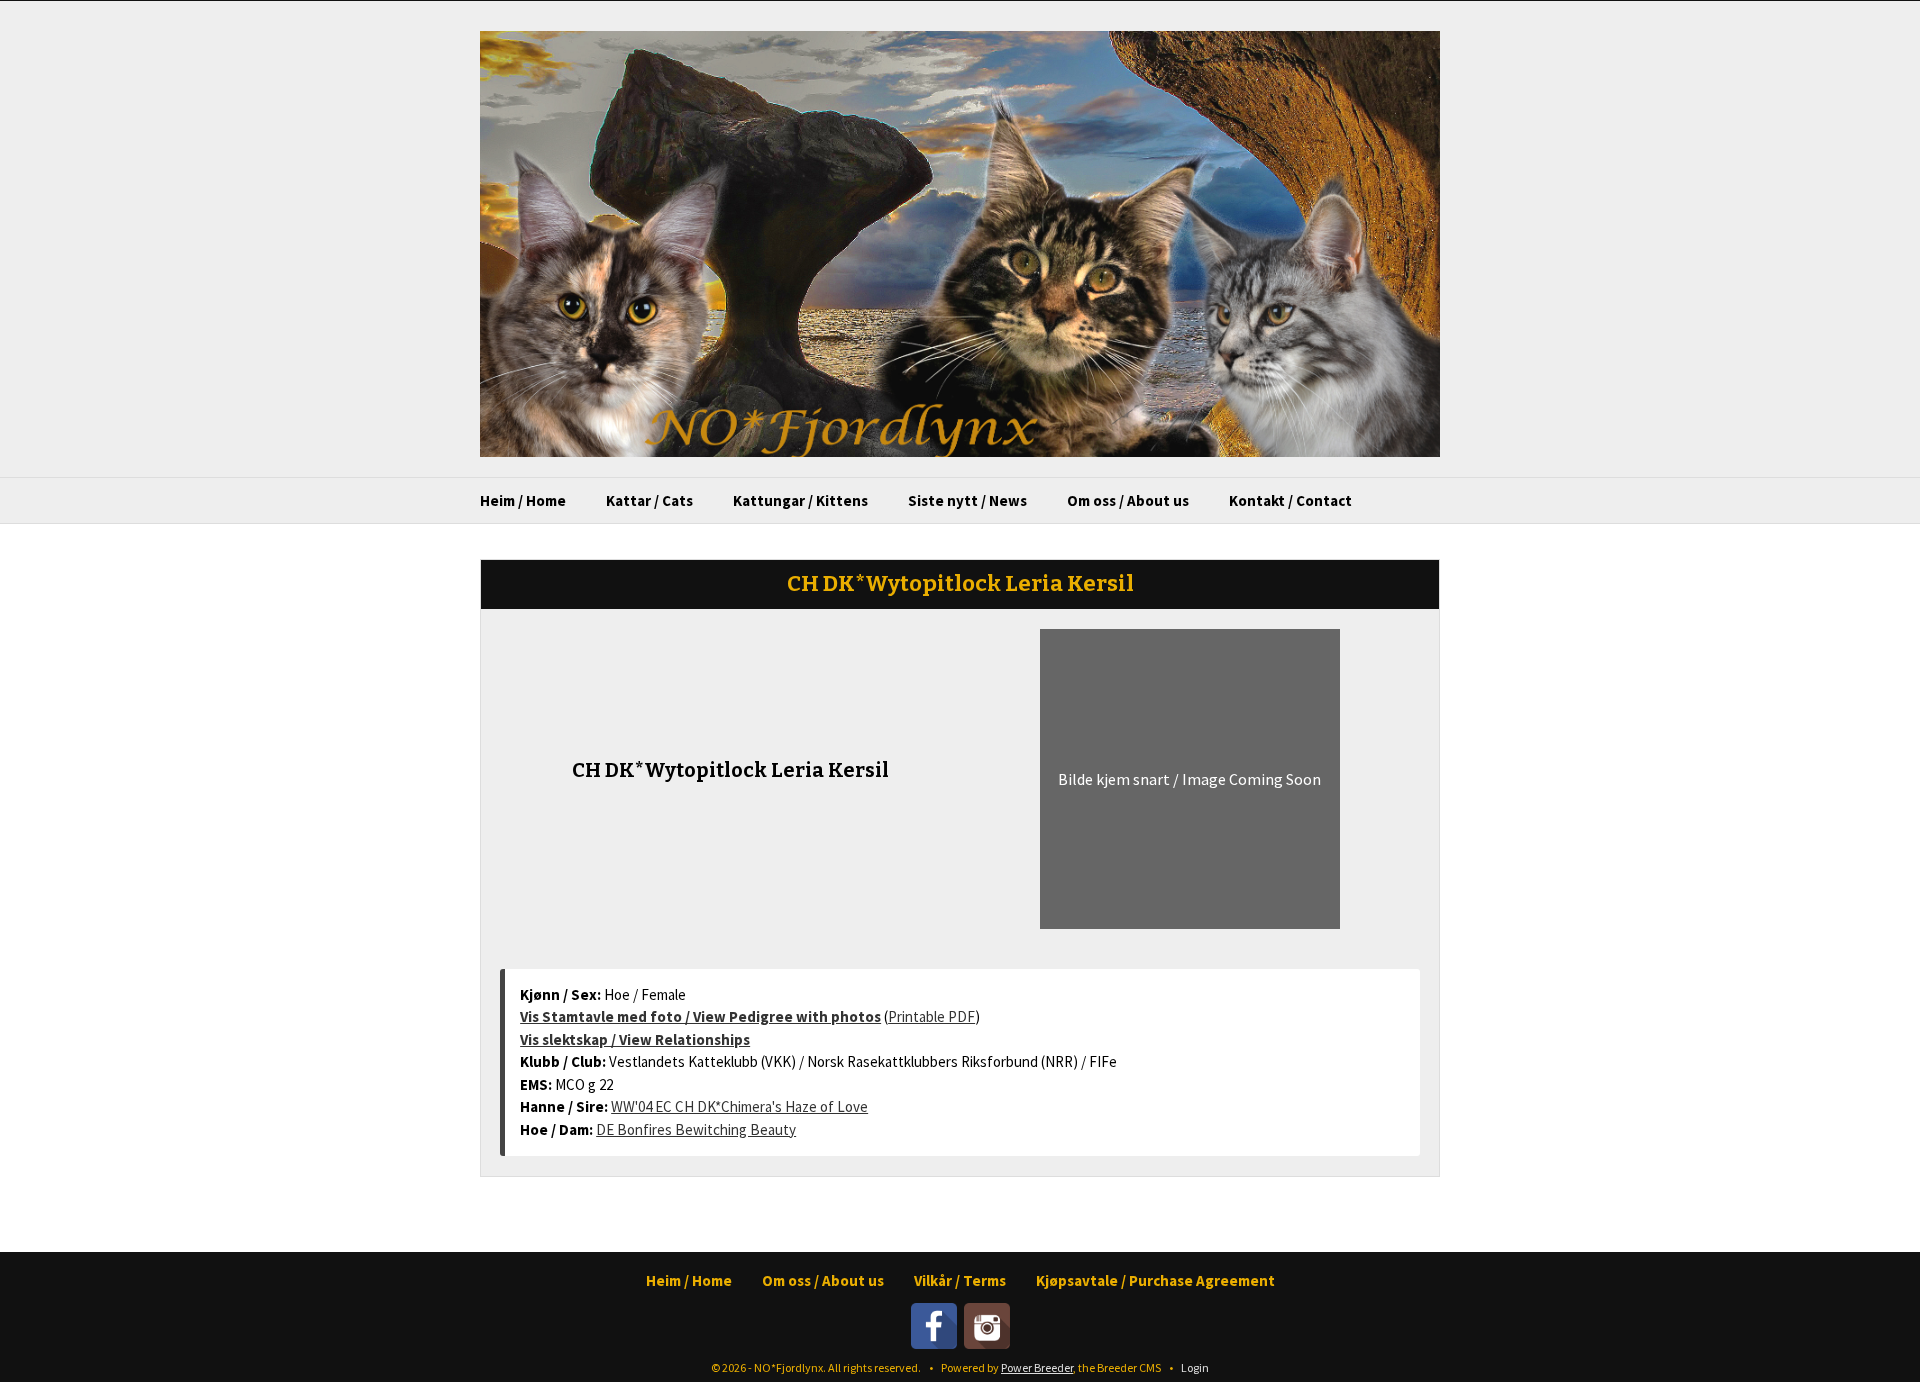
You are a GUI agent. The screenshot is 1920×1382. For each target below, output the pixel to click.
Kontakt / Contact (1290, 500)
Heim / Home (523, 500)
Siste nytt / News (967, 500)
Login (1195, 1367)
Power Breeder (1037, 1367)
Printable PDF (931, 1016)
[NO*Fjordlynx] (960, 242)
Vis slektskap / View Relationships (635, 1039)
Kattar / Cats (649, 500)
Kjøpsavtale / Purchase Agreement (1155, 1280)
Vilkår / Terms (960, 1280)
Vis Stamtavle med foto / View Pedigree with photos (700, 1016)
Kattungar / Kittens (800, 500)
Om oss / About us (1128, 500)
